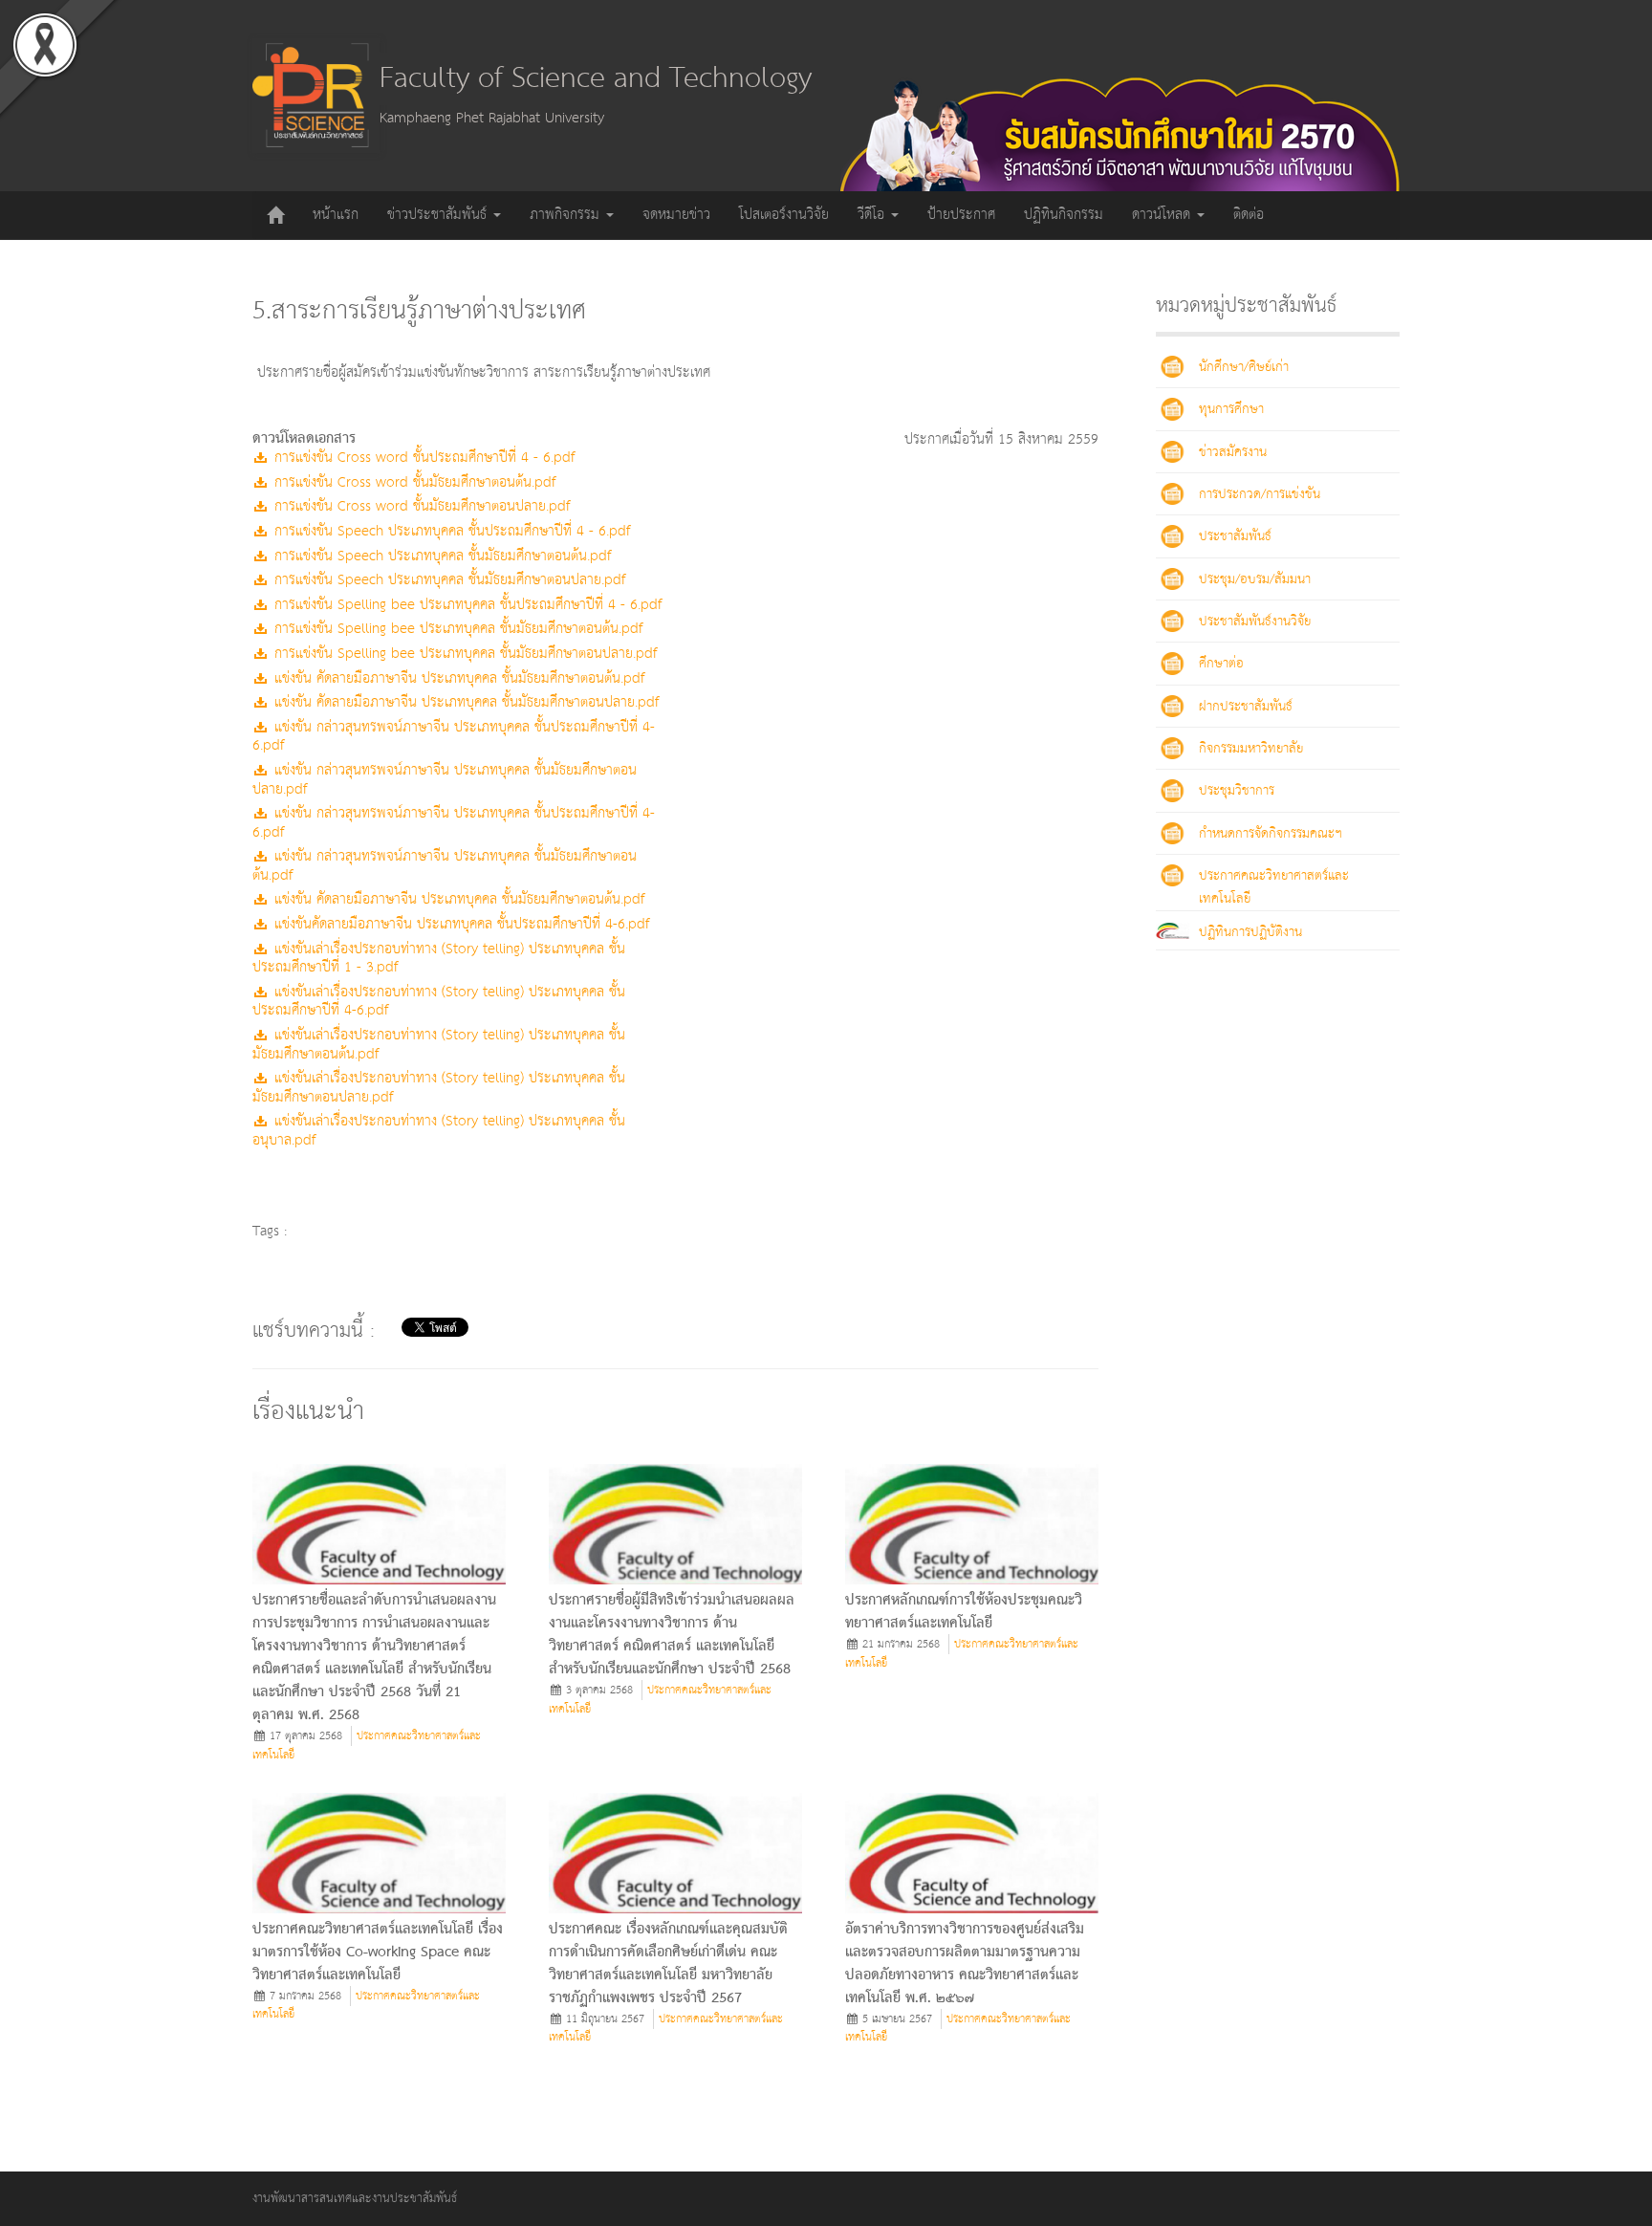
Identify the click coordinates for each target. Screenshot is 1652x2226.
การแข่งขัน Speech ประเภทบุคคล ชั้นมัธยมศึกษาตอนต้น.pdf (440, 556)
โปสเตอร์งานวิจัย (784, 215)
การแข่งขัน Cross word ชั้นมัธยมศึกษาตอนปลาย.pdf (420, 506)
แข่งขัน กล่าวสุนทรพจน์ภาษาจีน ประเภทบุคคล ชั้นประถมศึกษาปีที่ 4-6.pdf (454, 737)
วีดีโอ (873, 215)
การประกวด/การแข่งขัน (1260, 494)
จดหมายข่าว (676, 215)
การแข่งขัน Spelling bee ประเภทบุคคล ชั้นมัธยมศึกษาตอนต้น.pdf (456, 629)
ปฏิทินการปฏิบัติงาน (1250, 932)
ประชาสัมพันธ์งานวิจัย (1255, 622)
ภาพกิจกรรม (567, 215)
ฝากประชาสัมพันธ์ (1246, 707)
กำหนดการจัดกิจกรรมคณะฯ (1271, 834)
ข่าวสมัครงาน (1233, 452)
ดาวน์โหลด (1163, 215)
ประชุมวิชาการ (1237, 791)
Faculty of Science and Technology (596, 79)
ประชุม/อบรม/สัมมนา (1255, 579)
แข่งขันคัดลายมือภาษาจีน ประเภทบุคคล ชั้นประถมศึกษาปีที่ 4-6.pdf (459, 924)
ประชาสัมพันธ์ (1235, 536)
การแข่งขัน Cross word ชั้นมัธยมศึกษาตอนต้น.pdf (413, 482)
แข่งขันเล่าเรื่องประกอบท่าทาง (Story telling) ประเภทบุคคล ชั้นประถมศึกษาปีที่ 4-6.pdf (439, 1002)
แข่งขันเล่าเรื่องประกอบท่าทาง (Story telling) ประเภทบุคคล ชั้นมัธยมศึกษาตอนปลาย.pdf (439, 1088)
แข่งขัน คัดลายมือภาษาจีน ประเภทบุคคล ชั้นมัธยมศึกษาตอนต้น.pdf (457, 678)
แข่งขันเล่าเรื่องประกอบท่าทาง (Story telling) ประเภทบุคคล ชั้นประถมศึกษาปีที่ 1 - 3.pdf (439, 959)
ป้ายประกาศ (961, 215)
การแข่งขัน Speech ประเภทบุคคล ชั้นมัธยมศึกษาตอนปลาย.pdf (447, 580)
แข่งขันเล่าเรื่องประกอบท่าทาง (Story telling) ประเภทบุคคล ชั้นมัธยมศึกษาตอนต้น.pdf (439, 1045)
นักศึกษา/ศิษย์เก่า (1244, 367)
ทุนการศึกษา (1231, 409)
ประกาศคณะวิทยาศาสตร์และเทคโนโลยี (367, 1746)
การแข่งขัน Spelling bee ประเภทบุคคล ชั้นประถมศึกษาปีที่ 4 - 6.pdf (466, 605)
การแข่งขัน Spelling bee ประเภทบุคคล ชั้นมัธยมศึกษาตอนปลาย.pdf (463, 654)
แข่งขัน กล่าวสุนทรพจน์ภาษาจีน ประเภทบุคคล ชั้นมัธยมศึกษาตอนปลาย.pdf (445, 780)
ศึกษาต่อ (1221, 664)
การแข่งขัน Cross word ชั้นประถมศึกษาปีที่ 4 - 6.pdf (422, 458)
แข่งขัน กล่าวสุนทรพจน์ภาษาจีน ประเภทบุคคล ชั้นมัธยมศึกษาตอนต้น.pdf (445, 866)
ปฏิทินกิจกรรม (1064, 215)
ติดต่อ (1249, 215)
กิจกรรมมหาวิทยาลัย (1251, 749)
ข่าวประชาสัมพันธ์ (439, 215)
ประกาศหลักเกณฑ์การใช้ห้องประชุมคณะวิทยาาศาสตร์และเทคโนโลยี (964, 1612)
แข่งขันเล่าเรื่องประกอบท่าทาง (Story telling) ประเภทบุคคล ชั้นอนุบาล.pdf (439, 1131)
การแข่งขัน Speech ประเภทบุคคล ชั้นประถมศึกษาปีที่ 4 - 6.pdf (450, 531)
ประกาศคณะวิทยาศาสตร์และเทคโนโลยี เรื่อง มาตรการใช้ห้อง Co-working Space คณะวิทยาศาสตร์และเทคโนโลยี (378, 1953)
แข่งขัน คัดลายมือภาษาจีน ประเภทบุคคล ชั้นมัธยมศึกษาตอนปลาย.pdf (464, 702)
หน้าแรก (336, 215)
